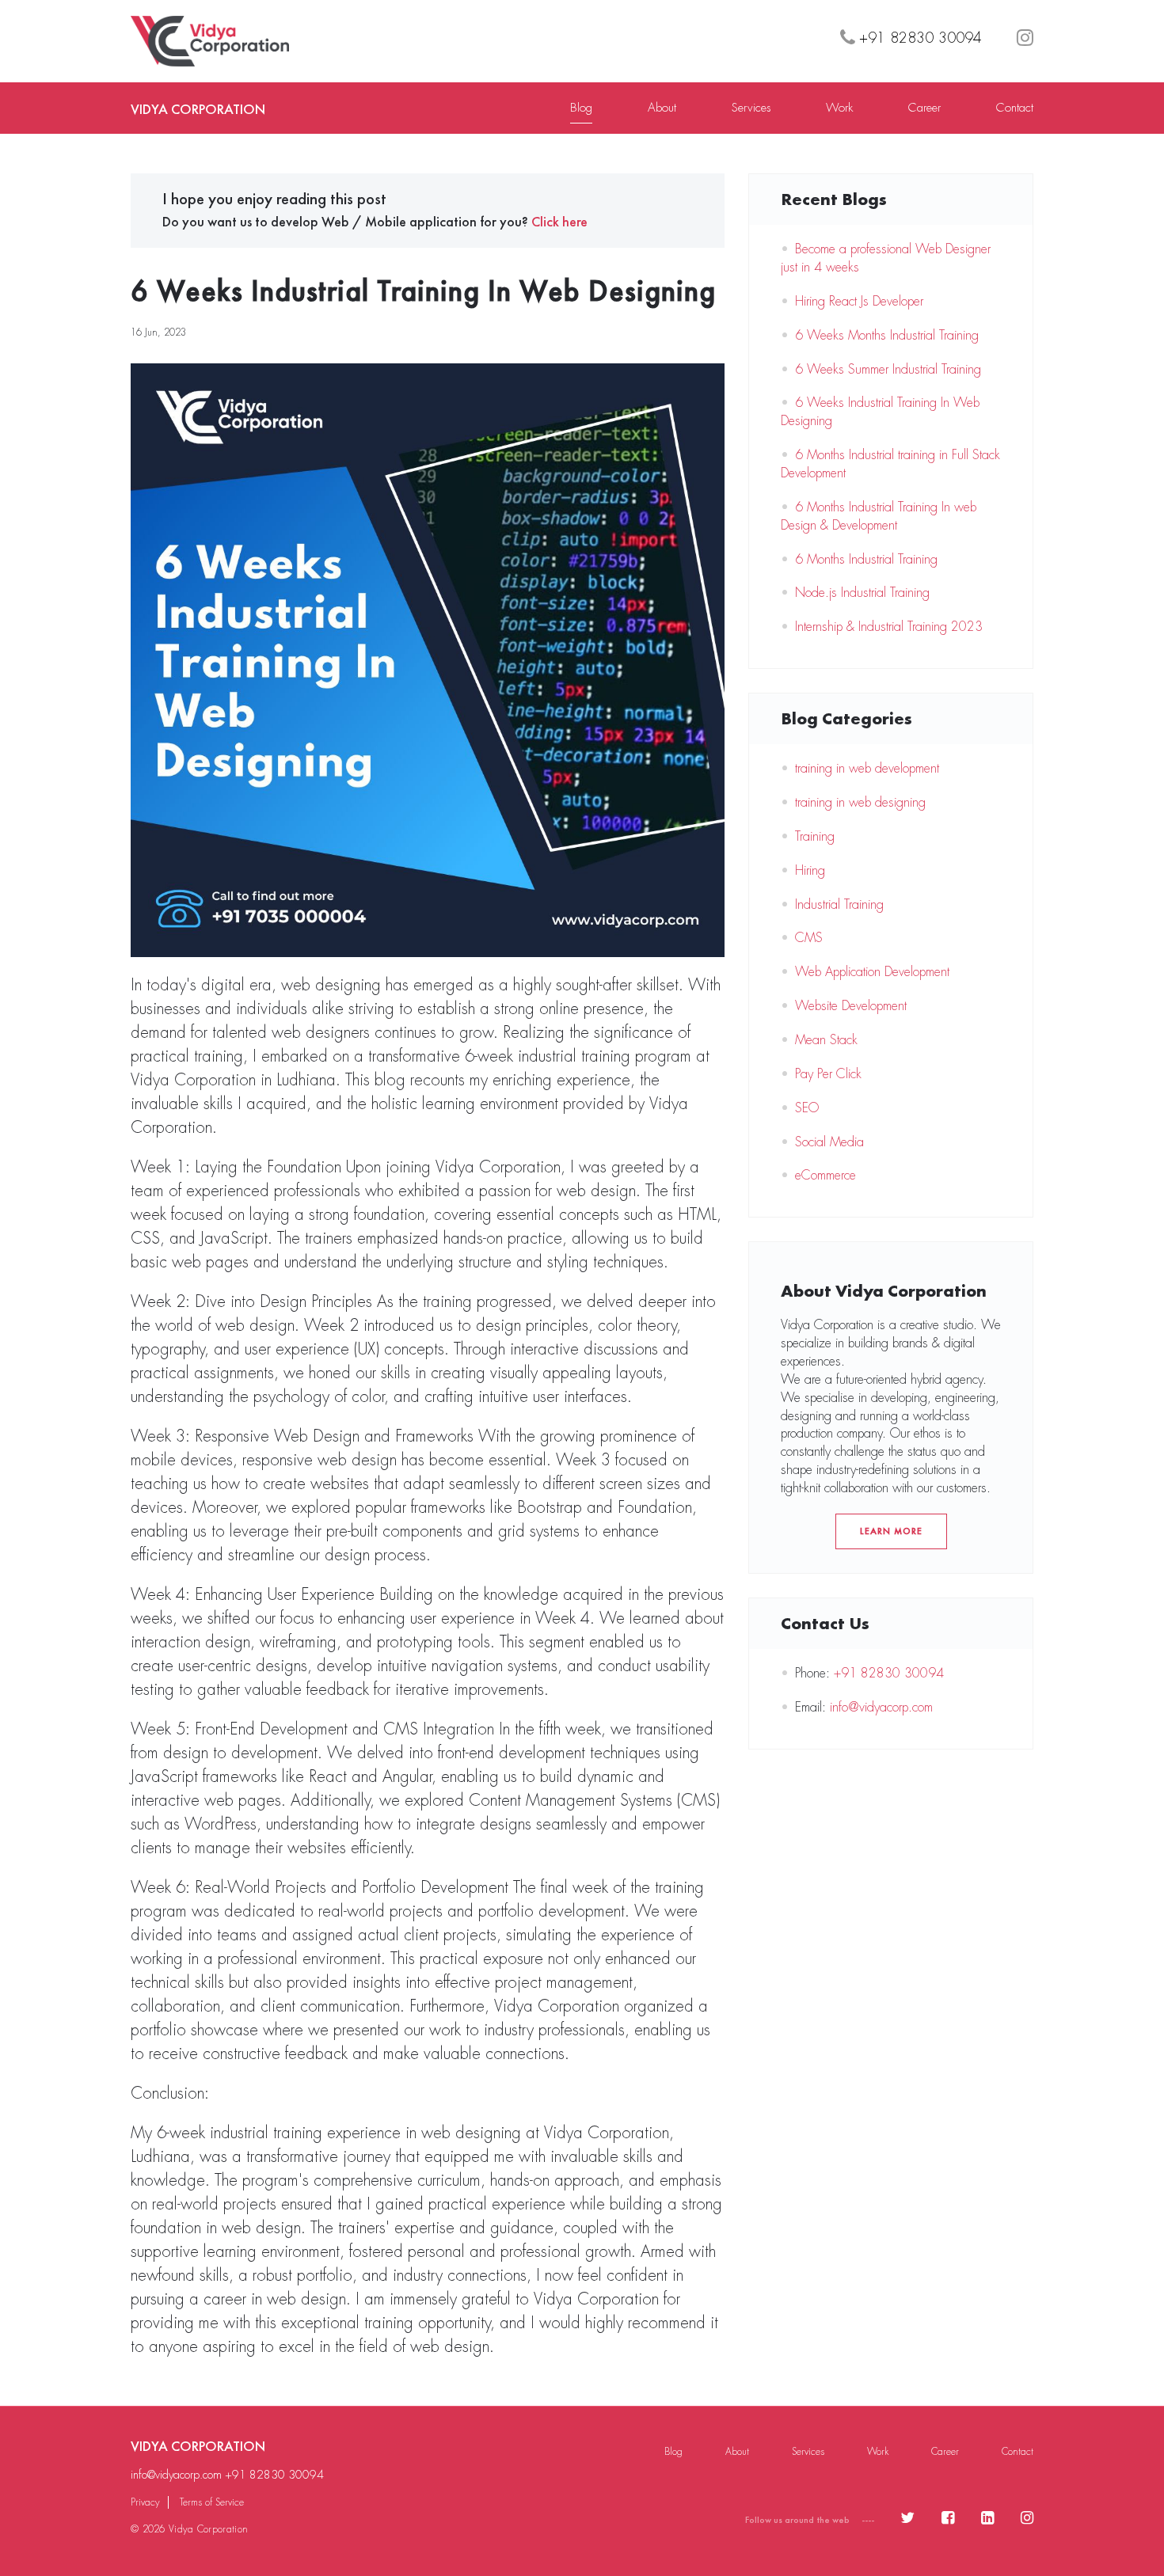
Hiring (810, 870)
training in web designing (860, 802)
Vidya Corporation (198, 109)
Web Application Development (872, 972)
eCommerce (825, 1175)
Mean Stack (826, 1040)
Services (751, 108)
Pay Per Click (828, 1074)
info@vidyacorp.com (881, 1707)
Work (839, 108)
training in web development (867, 768)
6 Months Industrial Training (866, 559)
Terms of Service (212, 2502)
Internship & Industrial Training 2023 (889, 627)
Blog (581, 108)
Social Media (829, 1142)
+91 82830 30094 (889, 1673)
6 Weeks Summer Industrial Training (888, 369)
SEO (807, 1108)
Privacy (145, 2502)
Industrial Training (839, 904)
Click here (559, 221)
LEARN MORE (891, 1531)
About (662, 108)
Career (924, 108)
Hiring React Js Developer (859, 301)
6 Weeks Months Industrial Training (887, 335)
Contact (1015, 108)
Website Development (851, 1006)
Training (815, 836)
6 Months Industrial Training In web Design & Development (879, 516)
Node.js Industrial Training (862, 593)
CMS (809, 938)
